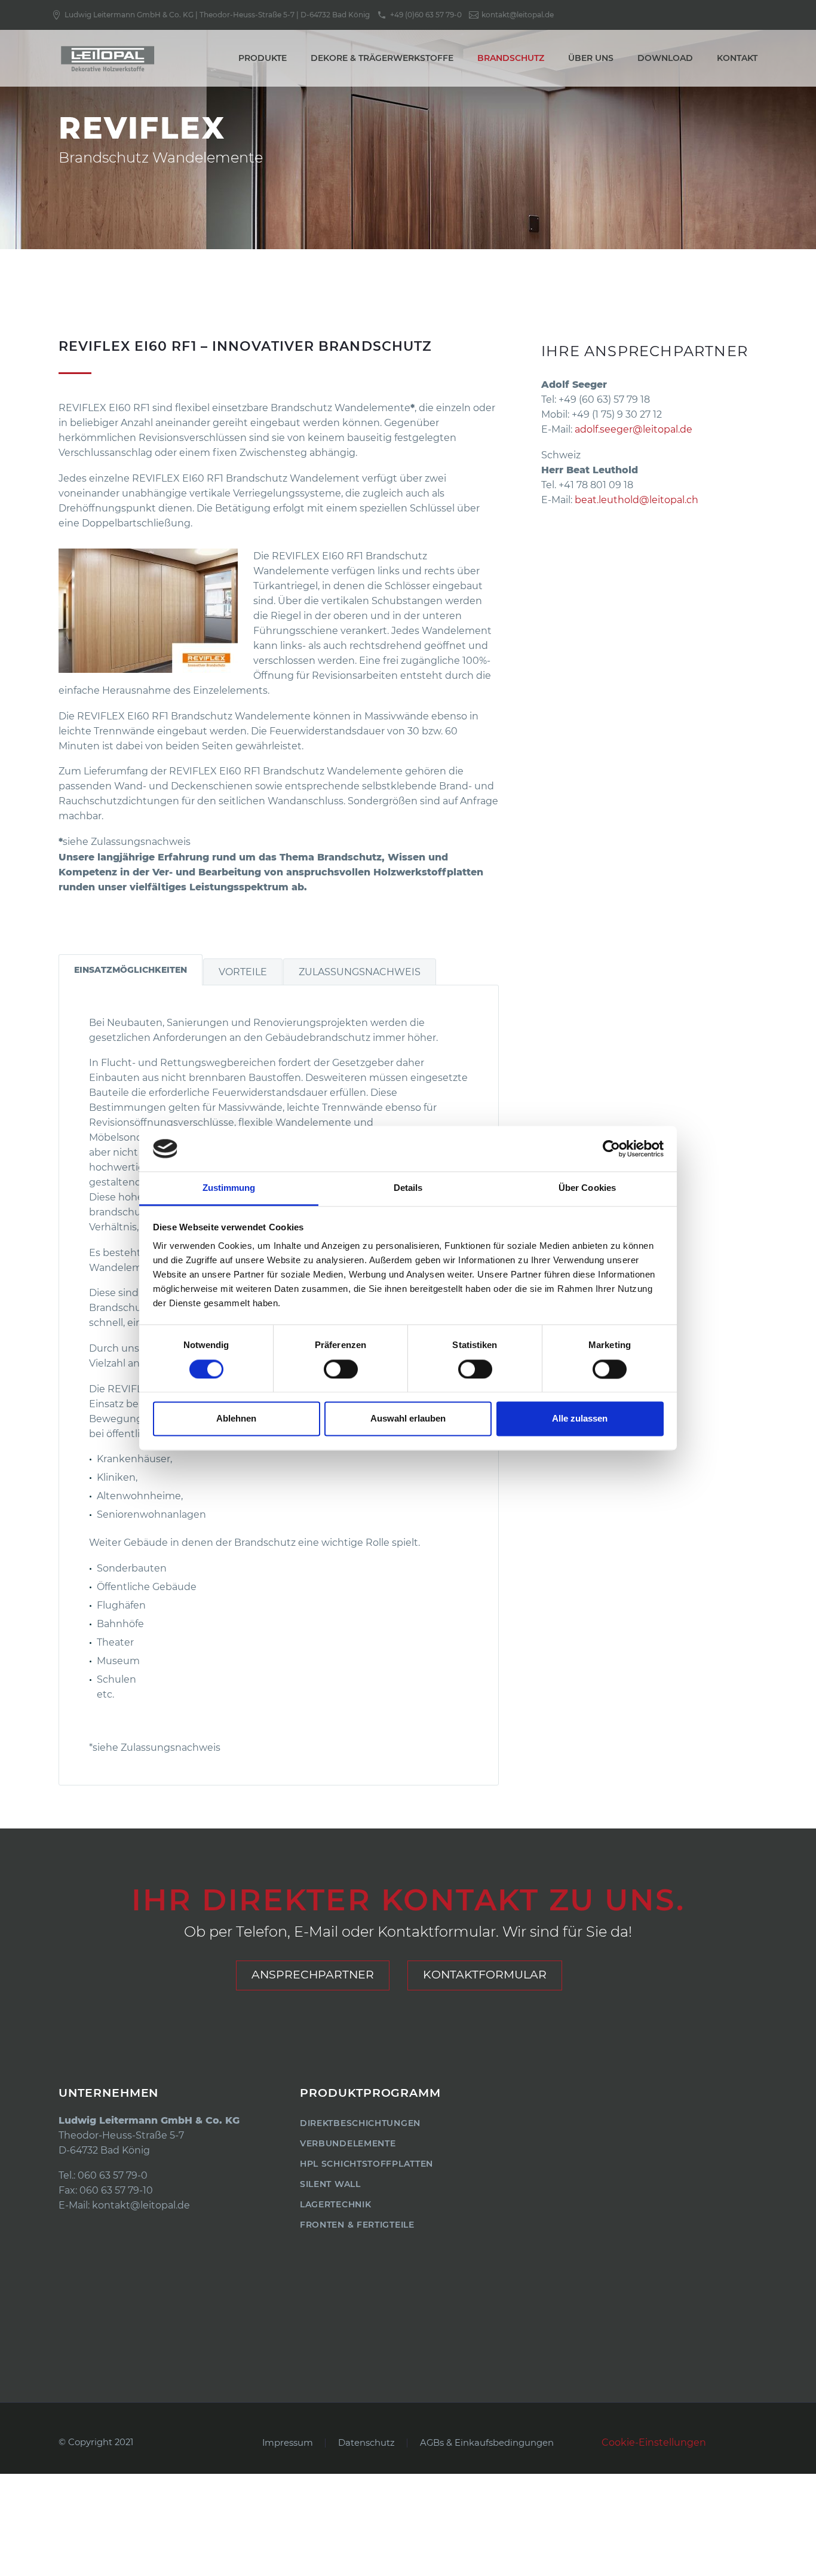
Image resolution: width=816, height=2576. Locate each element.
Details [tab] (408, 1188)
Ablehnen (236, 1419)
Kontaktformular (485, 1975)
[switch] (341, 1369)
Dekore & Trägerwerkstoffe (382, 58)
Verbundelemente (348, 2143)
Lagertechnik (335, 2204)
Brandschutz (511, 58)
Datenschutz (366, 2443)
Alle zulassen (580, 1419)
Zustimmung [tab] (229, 1188)
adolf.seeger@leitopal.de (634, 429)
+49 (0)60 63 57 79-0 (426, 15)
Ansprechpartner (313, 1975)
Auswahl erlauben (408, 1419)
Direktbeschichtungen (360, 2123)
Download (665, 58)
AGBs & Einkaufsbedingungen (487, 2443)
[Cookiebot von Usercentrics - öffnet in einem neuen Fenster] (611, 1148)
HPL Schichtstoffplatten (366, 2164)
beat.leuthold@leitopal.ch (636, 500)
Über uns (591, 58)
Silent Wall (330, 2184)
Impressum (288, 2443)
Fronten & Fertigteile (357, 2225)
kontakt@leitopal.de (141, 2205)
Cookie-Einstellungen (654, 2442)
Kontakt (737, 58)
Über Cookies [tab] (587, 1188)
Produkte (263, 58)
